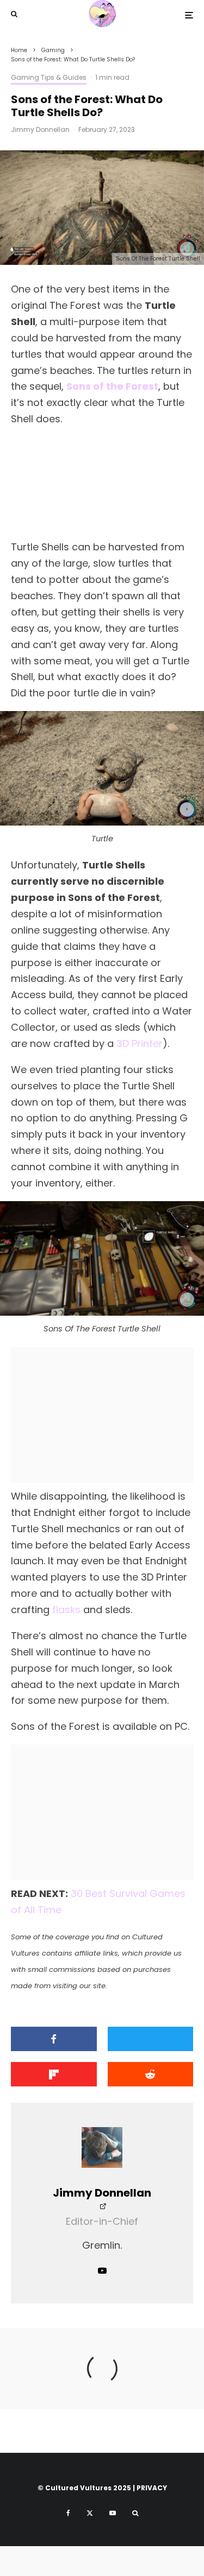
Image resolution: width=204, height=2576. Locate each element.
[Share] (54, 2039)
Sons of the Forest (112, 386)
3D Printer (140, 1043)
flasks (66, 1610)
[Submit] (151, 2074)
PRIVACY (152, 2488)
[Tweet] (151, 2039)
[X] (90, 2513)
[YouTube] (113, 2513)
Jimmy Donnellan (40, 129)
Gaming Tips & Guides (49, 77)
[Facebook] (68, 2513)
